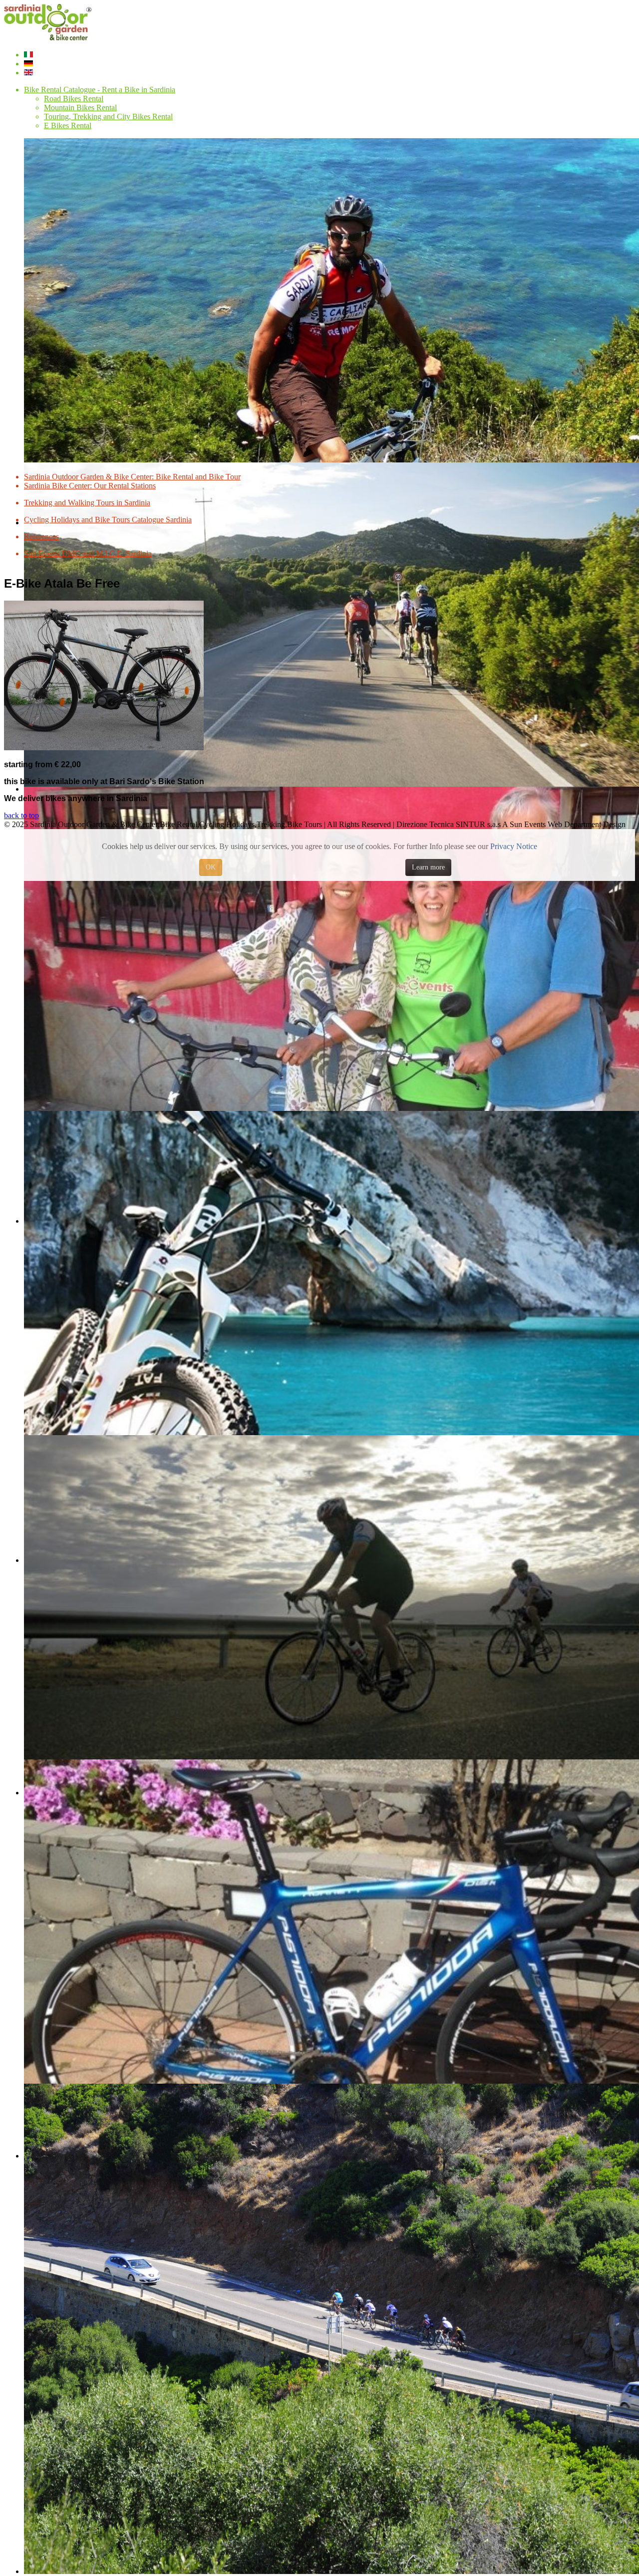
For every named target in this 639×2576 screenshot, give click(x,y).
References (41, 537)
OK (211, 867)
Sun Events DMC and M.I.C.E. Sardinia (88, 553)
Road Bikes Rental (74, 99)
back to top (21, 815)
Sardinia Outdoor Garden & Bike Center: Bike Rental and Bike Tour (132, 477)
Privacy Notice (514, 846)
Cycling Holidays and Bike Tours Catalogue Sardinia (108, 520)
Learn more (428, 867)
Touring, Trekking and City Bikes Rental (108, 116)
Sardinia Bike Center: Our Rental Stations (90, 486)
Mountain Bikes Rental (80, 107)
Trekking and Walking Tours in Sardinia (87, 503)
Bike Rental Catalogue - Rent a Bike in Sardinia (100, 90)
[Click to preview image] (104, 748)
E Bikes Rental (68, 125)
